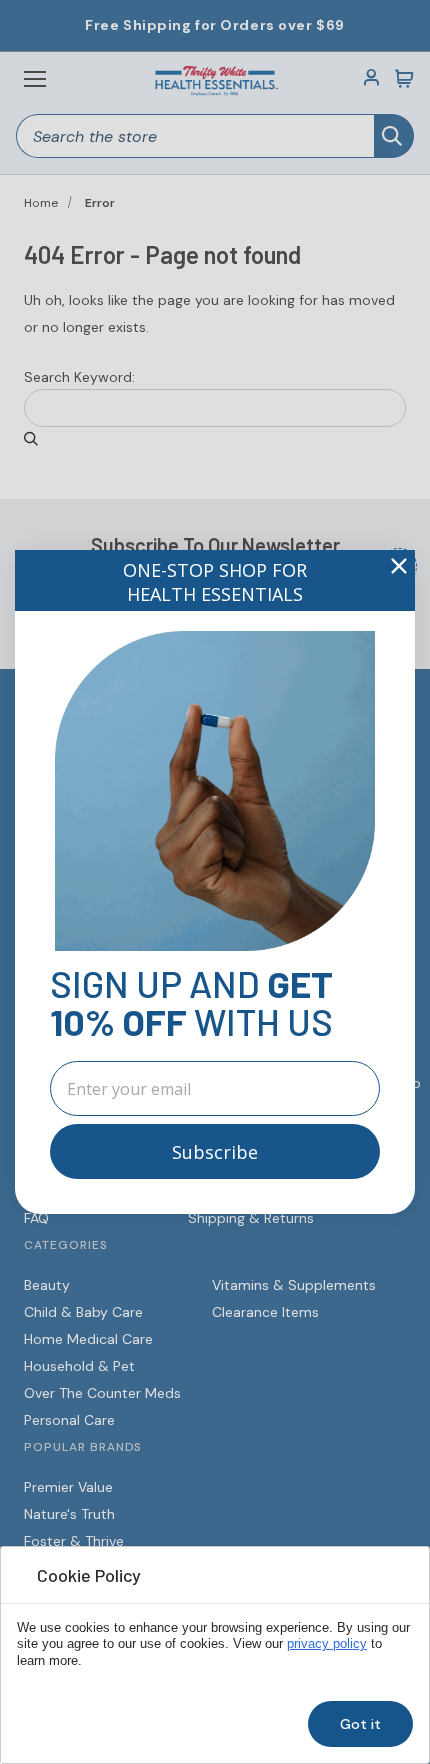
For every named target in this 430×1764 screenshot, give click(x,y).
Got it (360, 1724)
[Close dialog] (399, 566)
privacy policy (327, 1644)
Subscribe (215, 1152)
